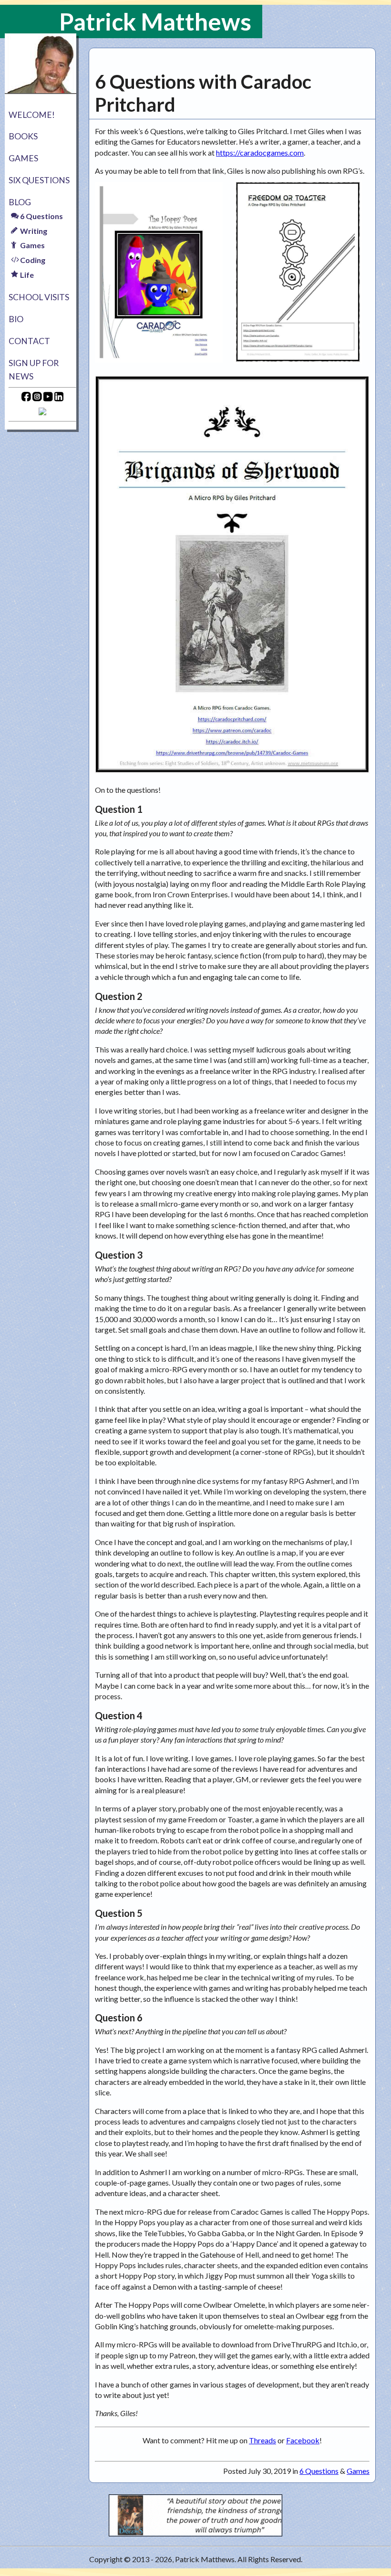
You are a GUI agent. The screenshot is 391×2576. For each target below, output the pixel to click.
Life (26, 275)
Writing (33, 231)
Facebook (303, 2440)
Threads (262, 2440)
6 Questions (41, 216)
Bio (16, 319)
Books (23, 136)
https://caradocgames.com (260, 152)
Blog (20, 202)
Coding (32, 260)
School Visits (39, 297)
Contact (29, 341)
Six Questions (39, 180)
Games (23, 158)
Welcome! (32, 115)
